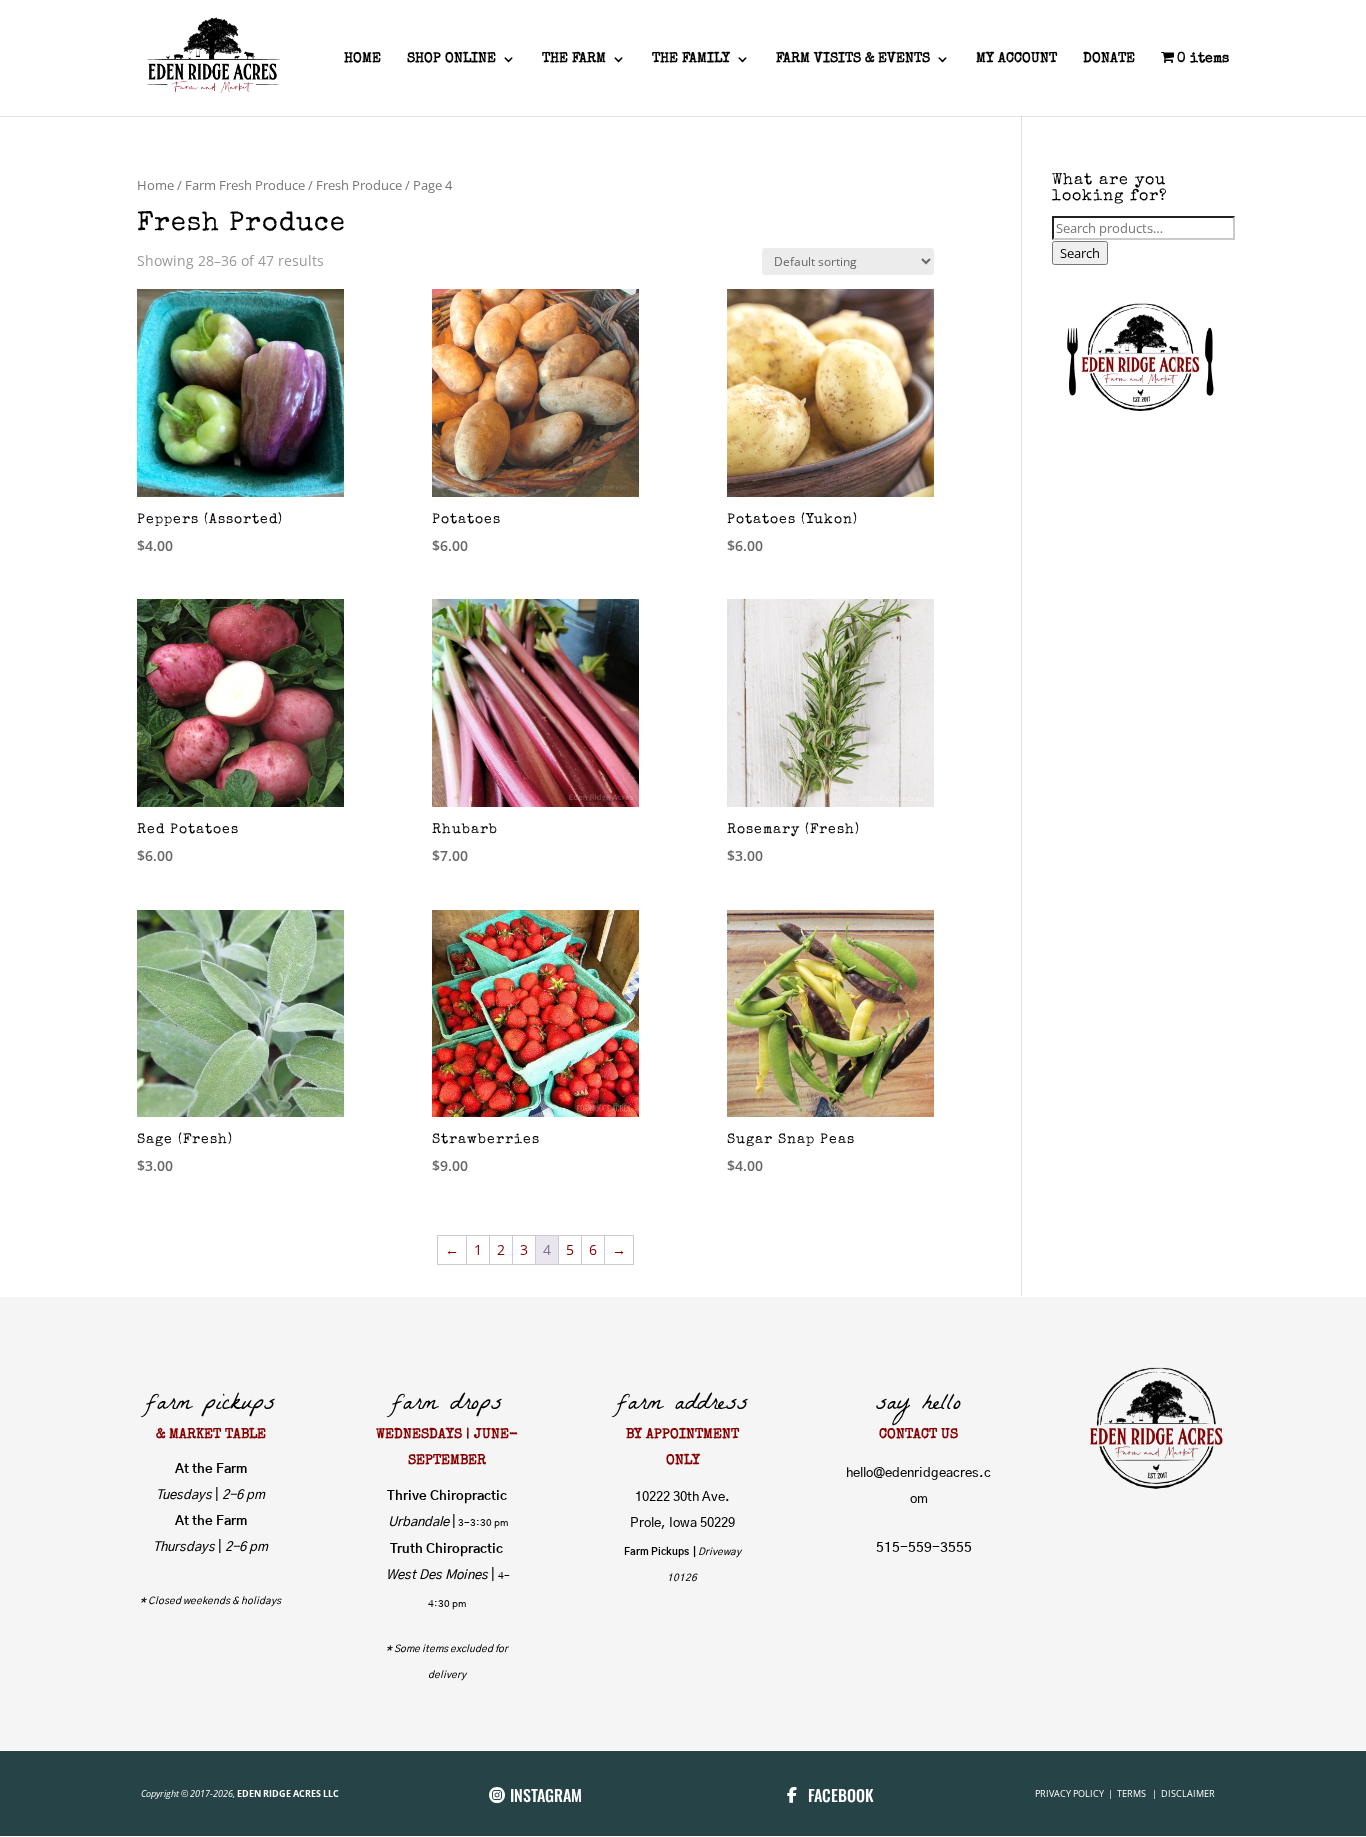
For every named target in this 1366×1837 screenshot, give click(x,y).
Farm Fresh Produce (245, 185)
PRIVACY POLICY (1070, 1793)
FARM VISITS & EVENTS (853, 59)
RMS (1138, 1793)
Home (155, 185)
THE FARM (574, 59)
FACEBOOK (841, 1795)
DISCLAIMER (1188, 1793)
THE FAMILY (691, 59)
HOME (362, 59)
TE (1121, 1793)
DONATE (1109, 59)
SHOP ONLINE (451, 59)
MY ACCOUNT (1016, 59)
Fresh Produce (359, 185)
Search (1080, 253)
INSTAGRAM (546, 1795)
